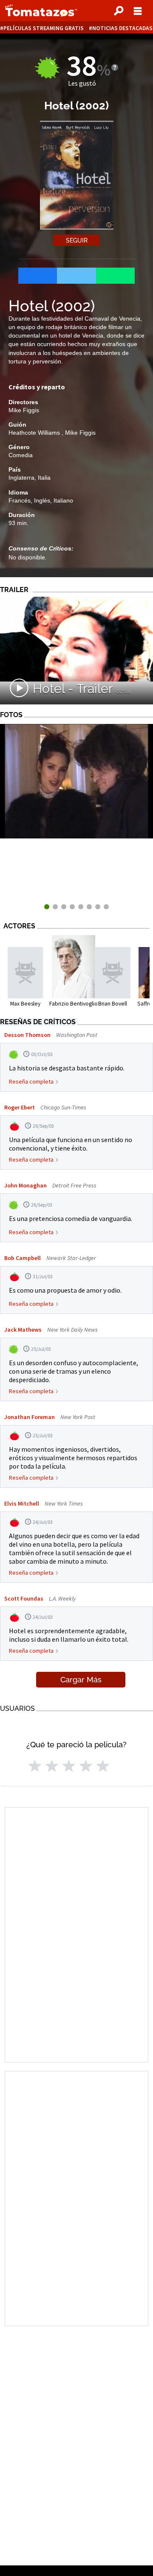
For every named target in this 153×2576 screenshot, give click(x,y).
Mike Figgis (24, 410)
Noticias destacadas (122, 28)
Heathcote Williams (35, 433)
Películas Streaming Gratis (44, 28)
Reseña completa (31, 1081)
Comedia (21, 455)
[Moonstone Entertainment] (76, 836)
